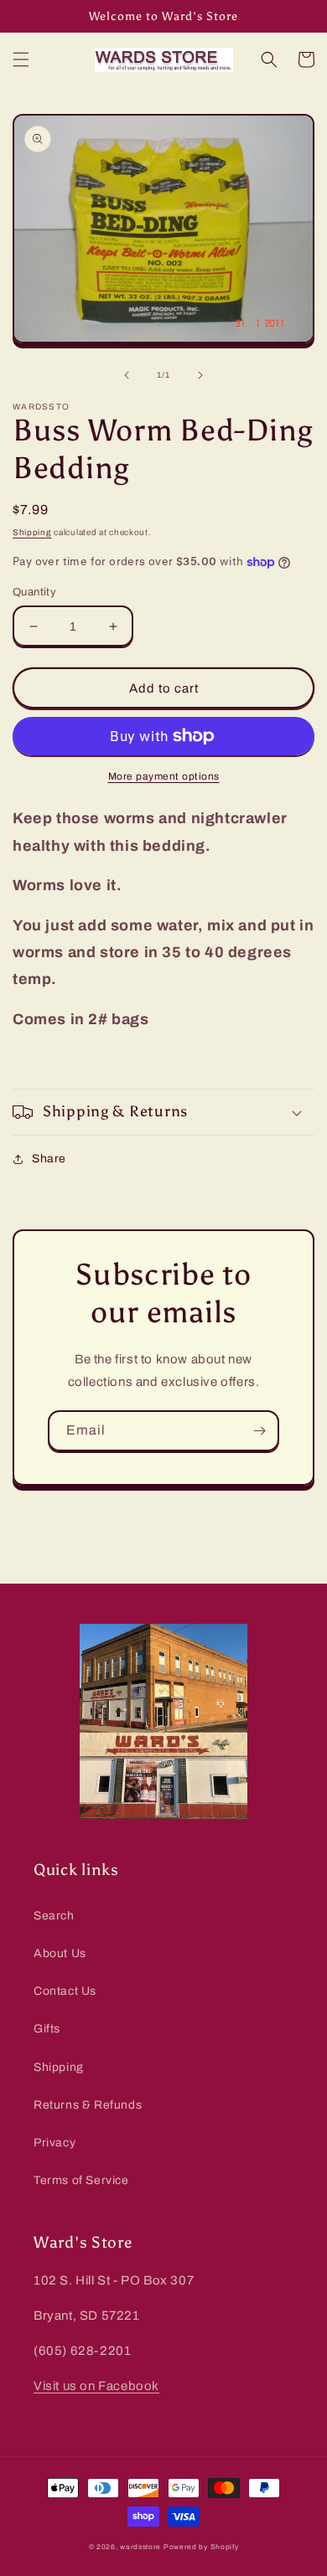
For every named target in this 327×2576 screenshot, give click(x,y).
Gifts (47, 2029)
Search (54, 1916)
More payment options (164, 776)
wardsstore (140, 2547)
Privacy (54, 2143)
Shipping (32, 532)
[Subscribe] (259, 1431)
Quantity (34, 592)
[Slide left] (127, 375)
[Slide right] (200, 375)
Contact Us (65, 1991)
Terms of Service (81, 2180)
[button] (21, 59)
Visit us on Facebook (96, 2386)
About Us (60, 1953)
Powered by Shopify (201, 2547)
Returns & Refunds (88, 2105)
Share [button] (49, 1159)
